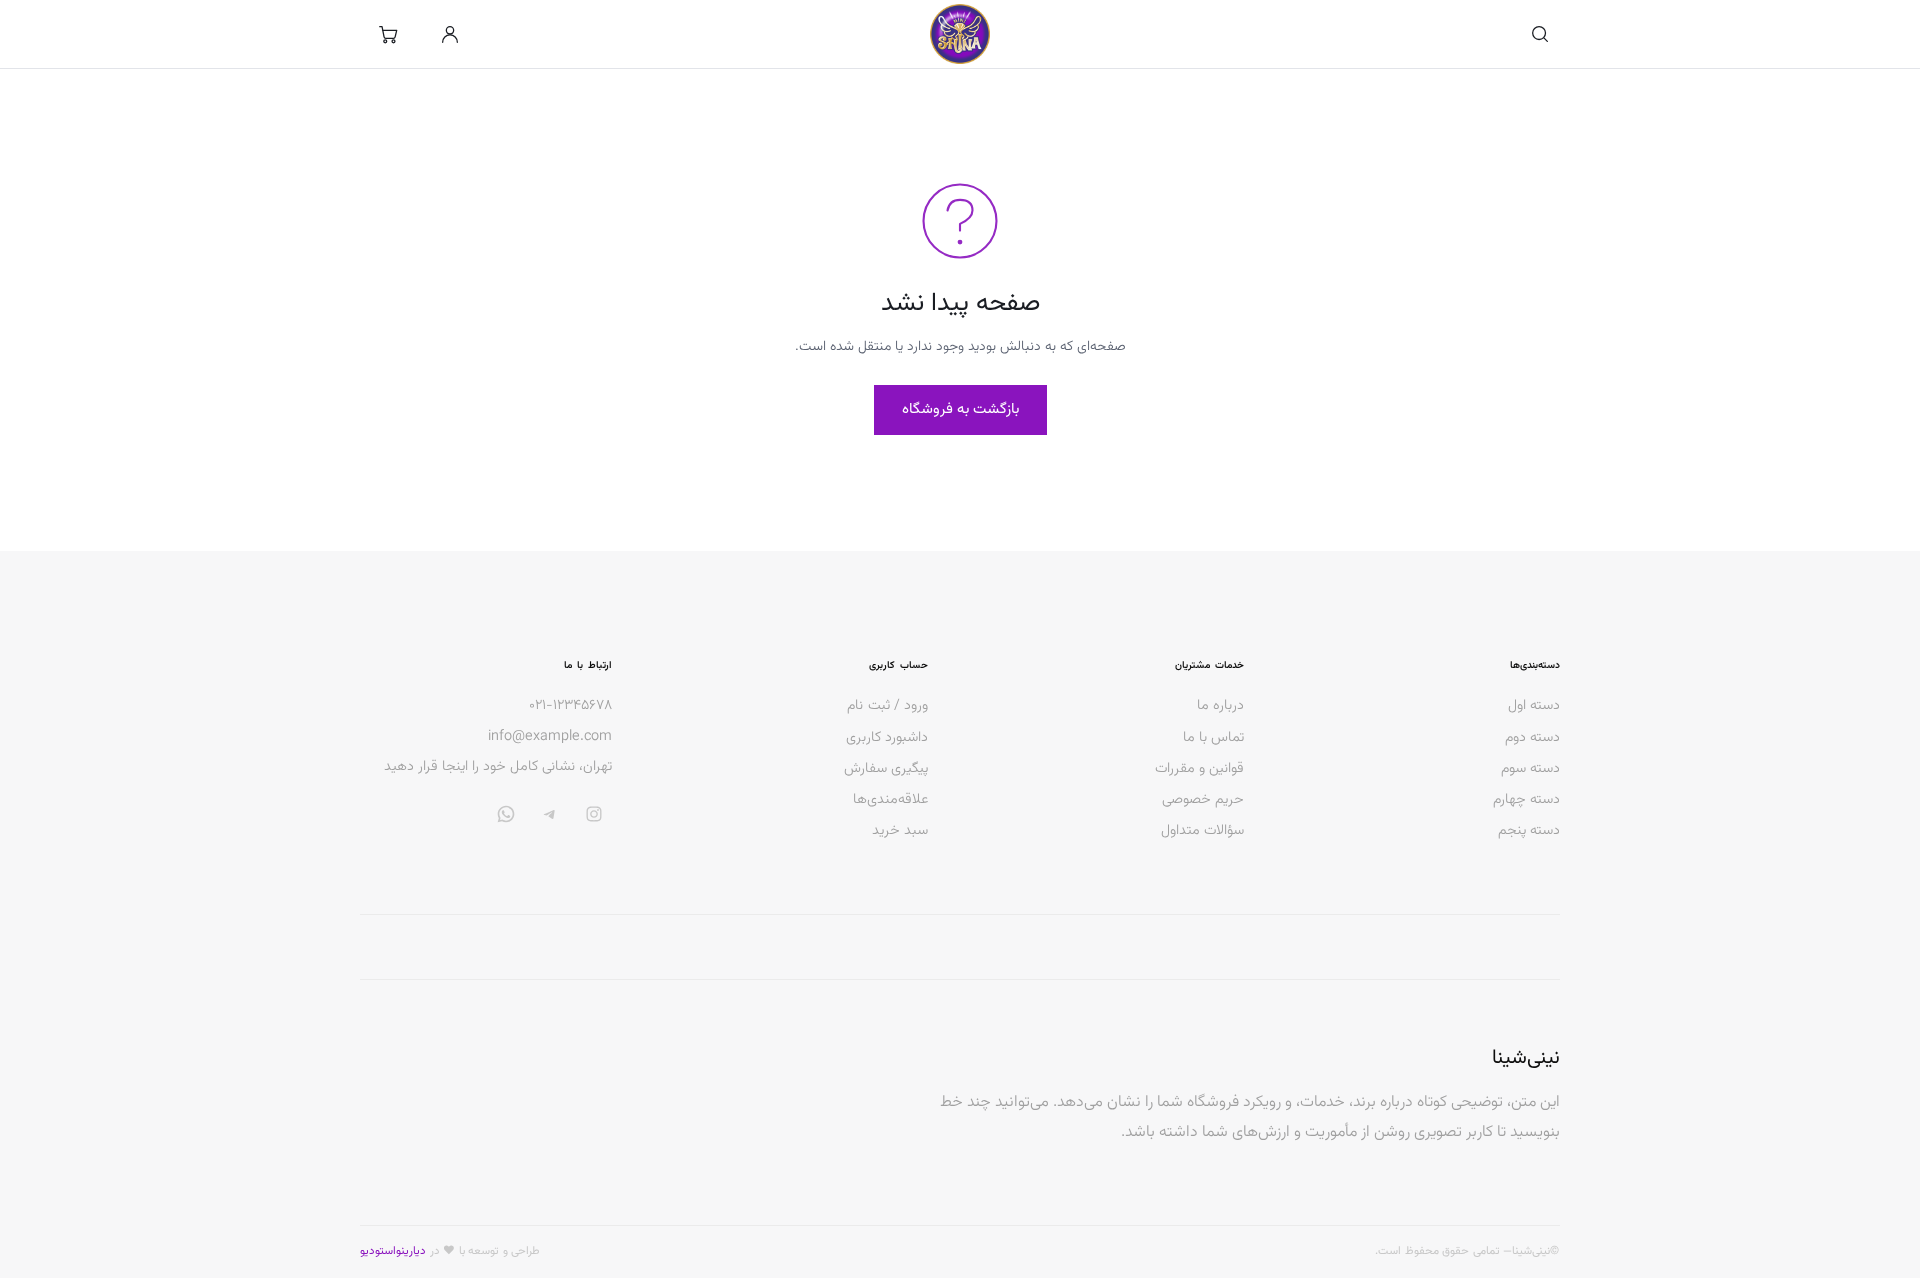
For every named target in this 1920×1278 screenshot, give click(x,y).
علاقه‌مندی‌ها (890, 799)
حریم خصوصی (1203, 799)
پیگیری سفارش (886, 768)
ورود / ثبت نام (887, 705)
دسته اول (1534, 705)
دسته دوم (1532, 737)
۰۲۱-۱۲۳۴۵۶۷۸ (570, 706)
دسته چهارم (1526, 799)
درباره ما (1220, 705)
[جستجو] (1540, 34)
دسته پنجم (1529, 830)
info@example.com (550, 737)
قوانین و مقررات (1199, 768)
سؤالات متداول (1202, 830)
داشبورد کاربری (887, 737)
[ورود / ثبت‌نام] (450, 34)
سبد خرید (900, 830)
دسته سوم (1530, 768)
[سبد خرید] (388, 34)
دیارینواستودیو (393, 1251)
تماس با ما (1213, 737)
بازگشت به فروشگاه (960, 409)
